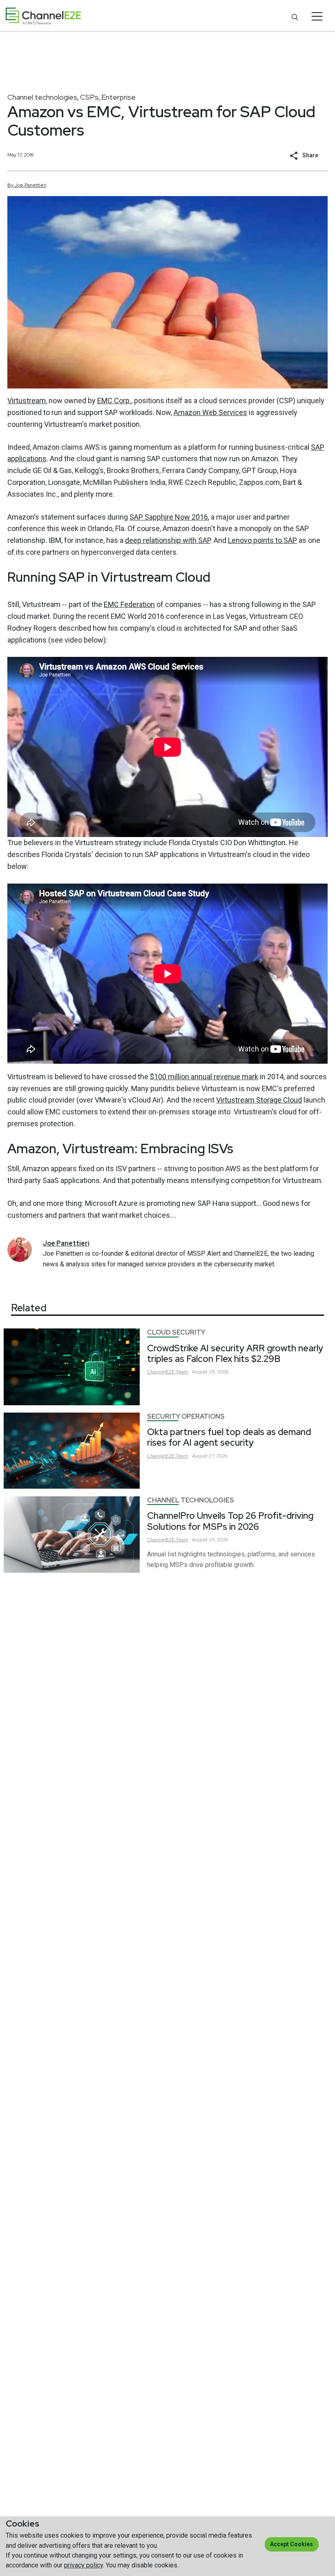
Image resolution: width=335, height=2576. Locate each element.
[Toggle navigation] (317, 16)
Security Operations (186, 1416)
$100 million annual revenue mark (204, 1077)
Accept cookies (291, 2544)
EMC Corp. (114, 401)
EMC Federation (129, 604)
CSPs (89, 97)
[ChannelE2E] (43, 16)
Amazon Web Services (210, 412)
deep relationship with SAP (168, 540)
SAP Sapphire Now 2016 (169, 517)
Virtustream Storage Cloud (259, 1100)
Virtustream (27, 401)
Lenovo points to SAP (262, 540)
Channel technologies (42, 97)
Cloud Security (176, 1332)
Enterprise (118, 97)
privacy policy (84, 2565)
